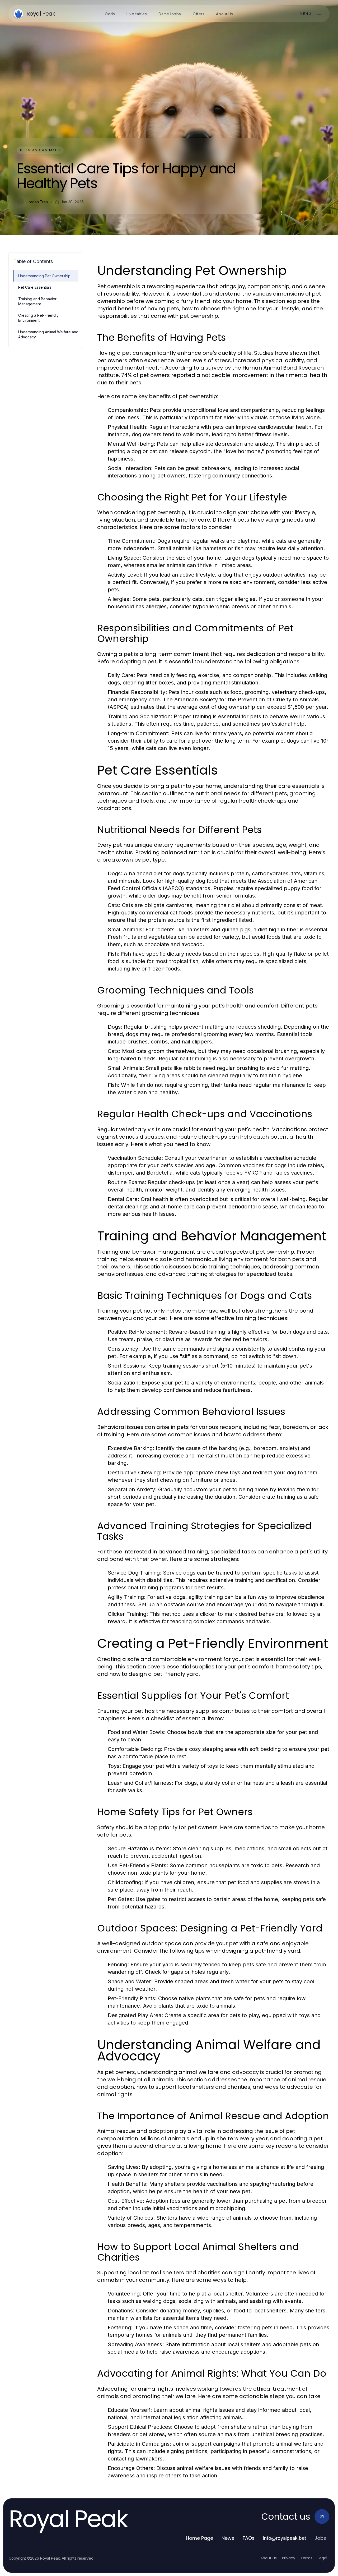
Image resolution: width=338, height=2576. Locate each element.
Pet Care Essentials (35, 287)
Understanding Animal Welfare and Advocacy (48, 334)
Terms (306, 2558)
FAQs (249, 2538)
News (228, 2538)
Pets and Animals (40, 150)
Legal (322, 2558)
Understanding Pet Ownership (44, 276)
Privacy (289, 2558)
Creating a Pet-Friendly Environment (38, 318)
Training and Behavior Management (37, 301)
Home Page (199, 2538)
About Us (269, 2558)
